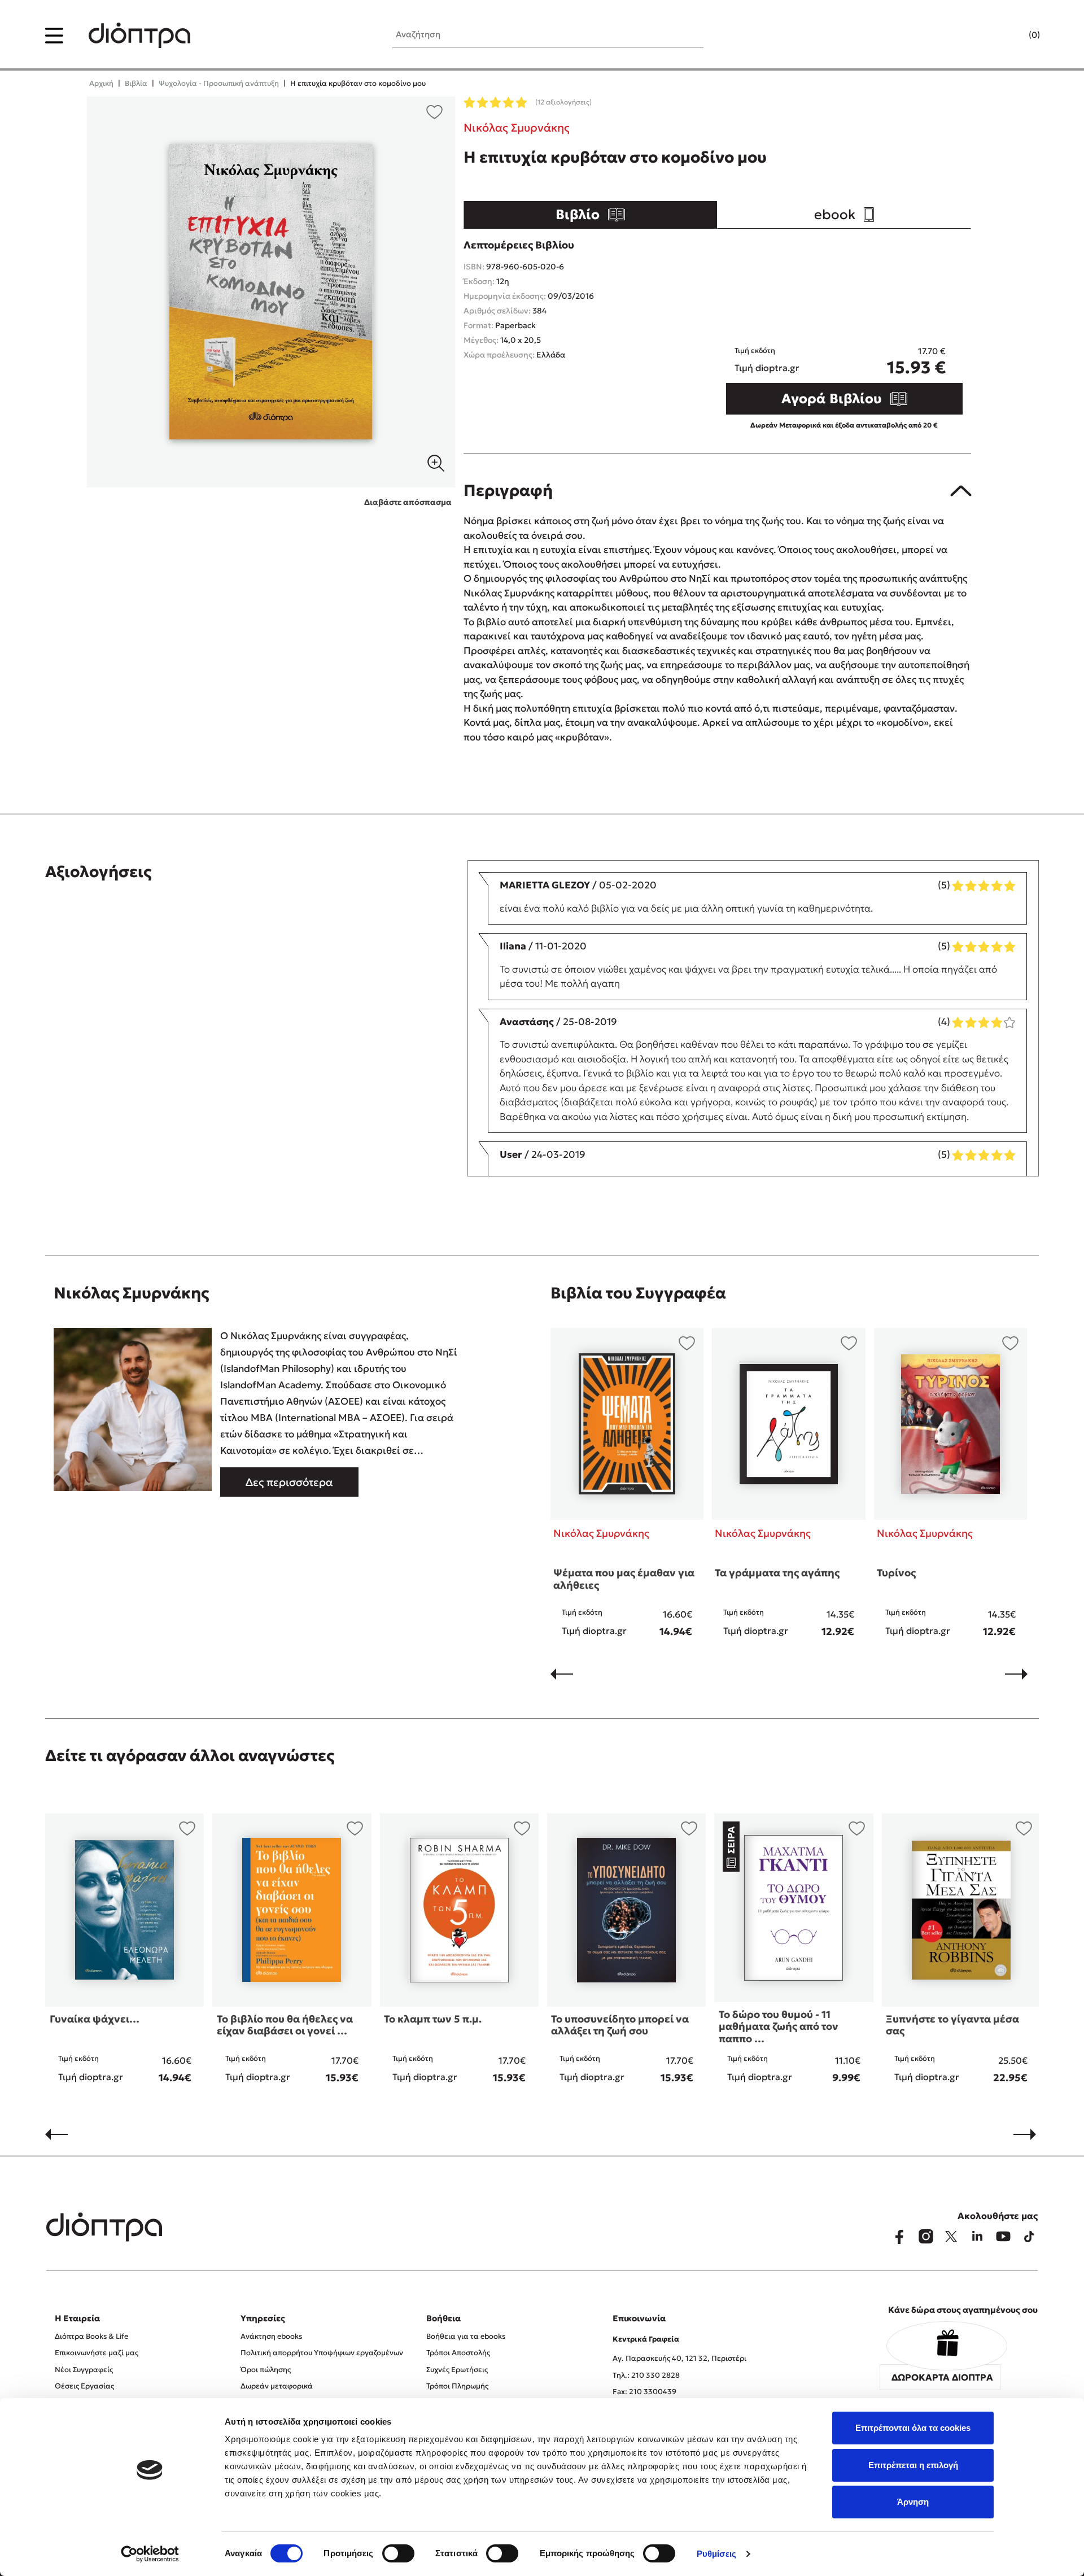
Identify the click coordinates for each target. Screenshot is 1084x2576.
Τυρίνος (896, 1573)
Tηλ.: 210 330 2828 (646, 2375)
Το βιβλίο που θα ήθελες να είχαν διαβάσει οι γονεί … (285, 2025)
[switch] (398, 2553)
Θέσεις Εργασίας (84, 2386)
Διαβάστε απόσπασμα (408, 502)
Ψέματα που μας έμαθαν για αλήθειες (624, 1579)
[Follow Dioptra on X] (951, 2237)
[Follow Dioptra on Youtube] (1003, 2237)
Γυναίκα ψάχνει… (95, 2019)
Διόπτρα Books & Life (91, 2336)
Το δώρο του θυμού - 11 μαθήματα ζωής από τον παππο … (779, 2026)
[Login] (1012, 36)
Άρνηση (913, 2502)
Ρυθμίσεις (716, 2554)
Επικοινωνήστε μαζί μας (97, 2353)
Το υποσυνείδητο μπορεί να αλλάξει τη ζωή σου (620, 2025)
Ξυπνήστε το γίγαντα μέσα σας (952, 2025)
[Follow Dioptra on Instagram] (925, 2237)
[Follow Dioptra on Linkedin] (977, 2237)
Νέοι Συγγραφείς (84, 2370)
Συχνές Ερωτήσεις (457, 2370)
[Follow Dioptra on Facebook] (899, 2237)
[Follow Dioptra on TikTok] (1029, 2237)
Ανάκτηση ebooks (271, 2336)
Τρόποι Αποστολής (458, 2353)
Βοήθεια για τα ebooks (466, 2336)
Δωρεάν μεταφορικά (277, 2386)
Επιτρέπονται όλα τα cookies (913, 2428)
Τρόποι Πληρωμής (457, 2386)
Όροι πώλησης (266, 2370)
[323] (271, 292)
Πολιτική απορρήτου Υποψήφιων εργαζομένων (322, 2353)
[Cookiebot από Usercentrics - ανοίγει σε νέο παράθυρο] (150, 2554)
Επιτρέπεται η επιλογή (913, 2465)
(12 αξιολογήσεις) (563, 102)
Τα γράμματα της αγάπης (777, 1573)
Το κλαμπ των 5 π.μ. (433, 2019)
